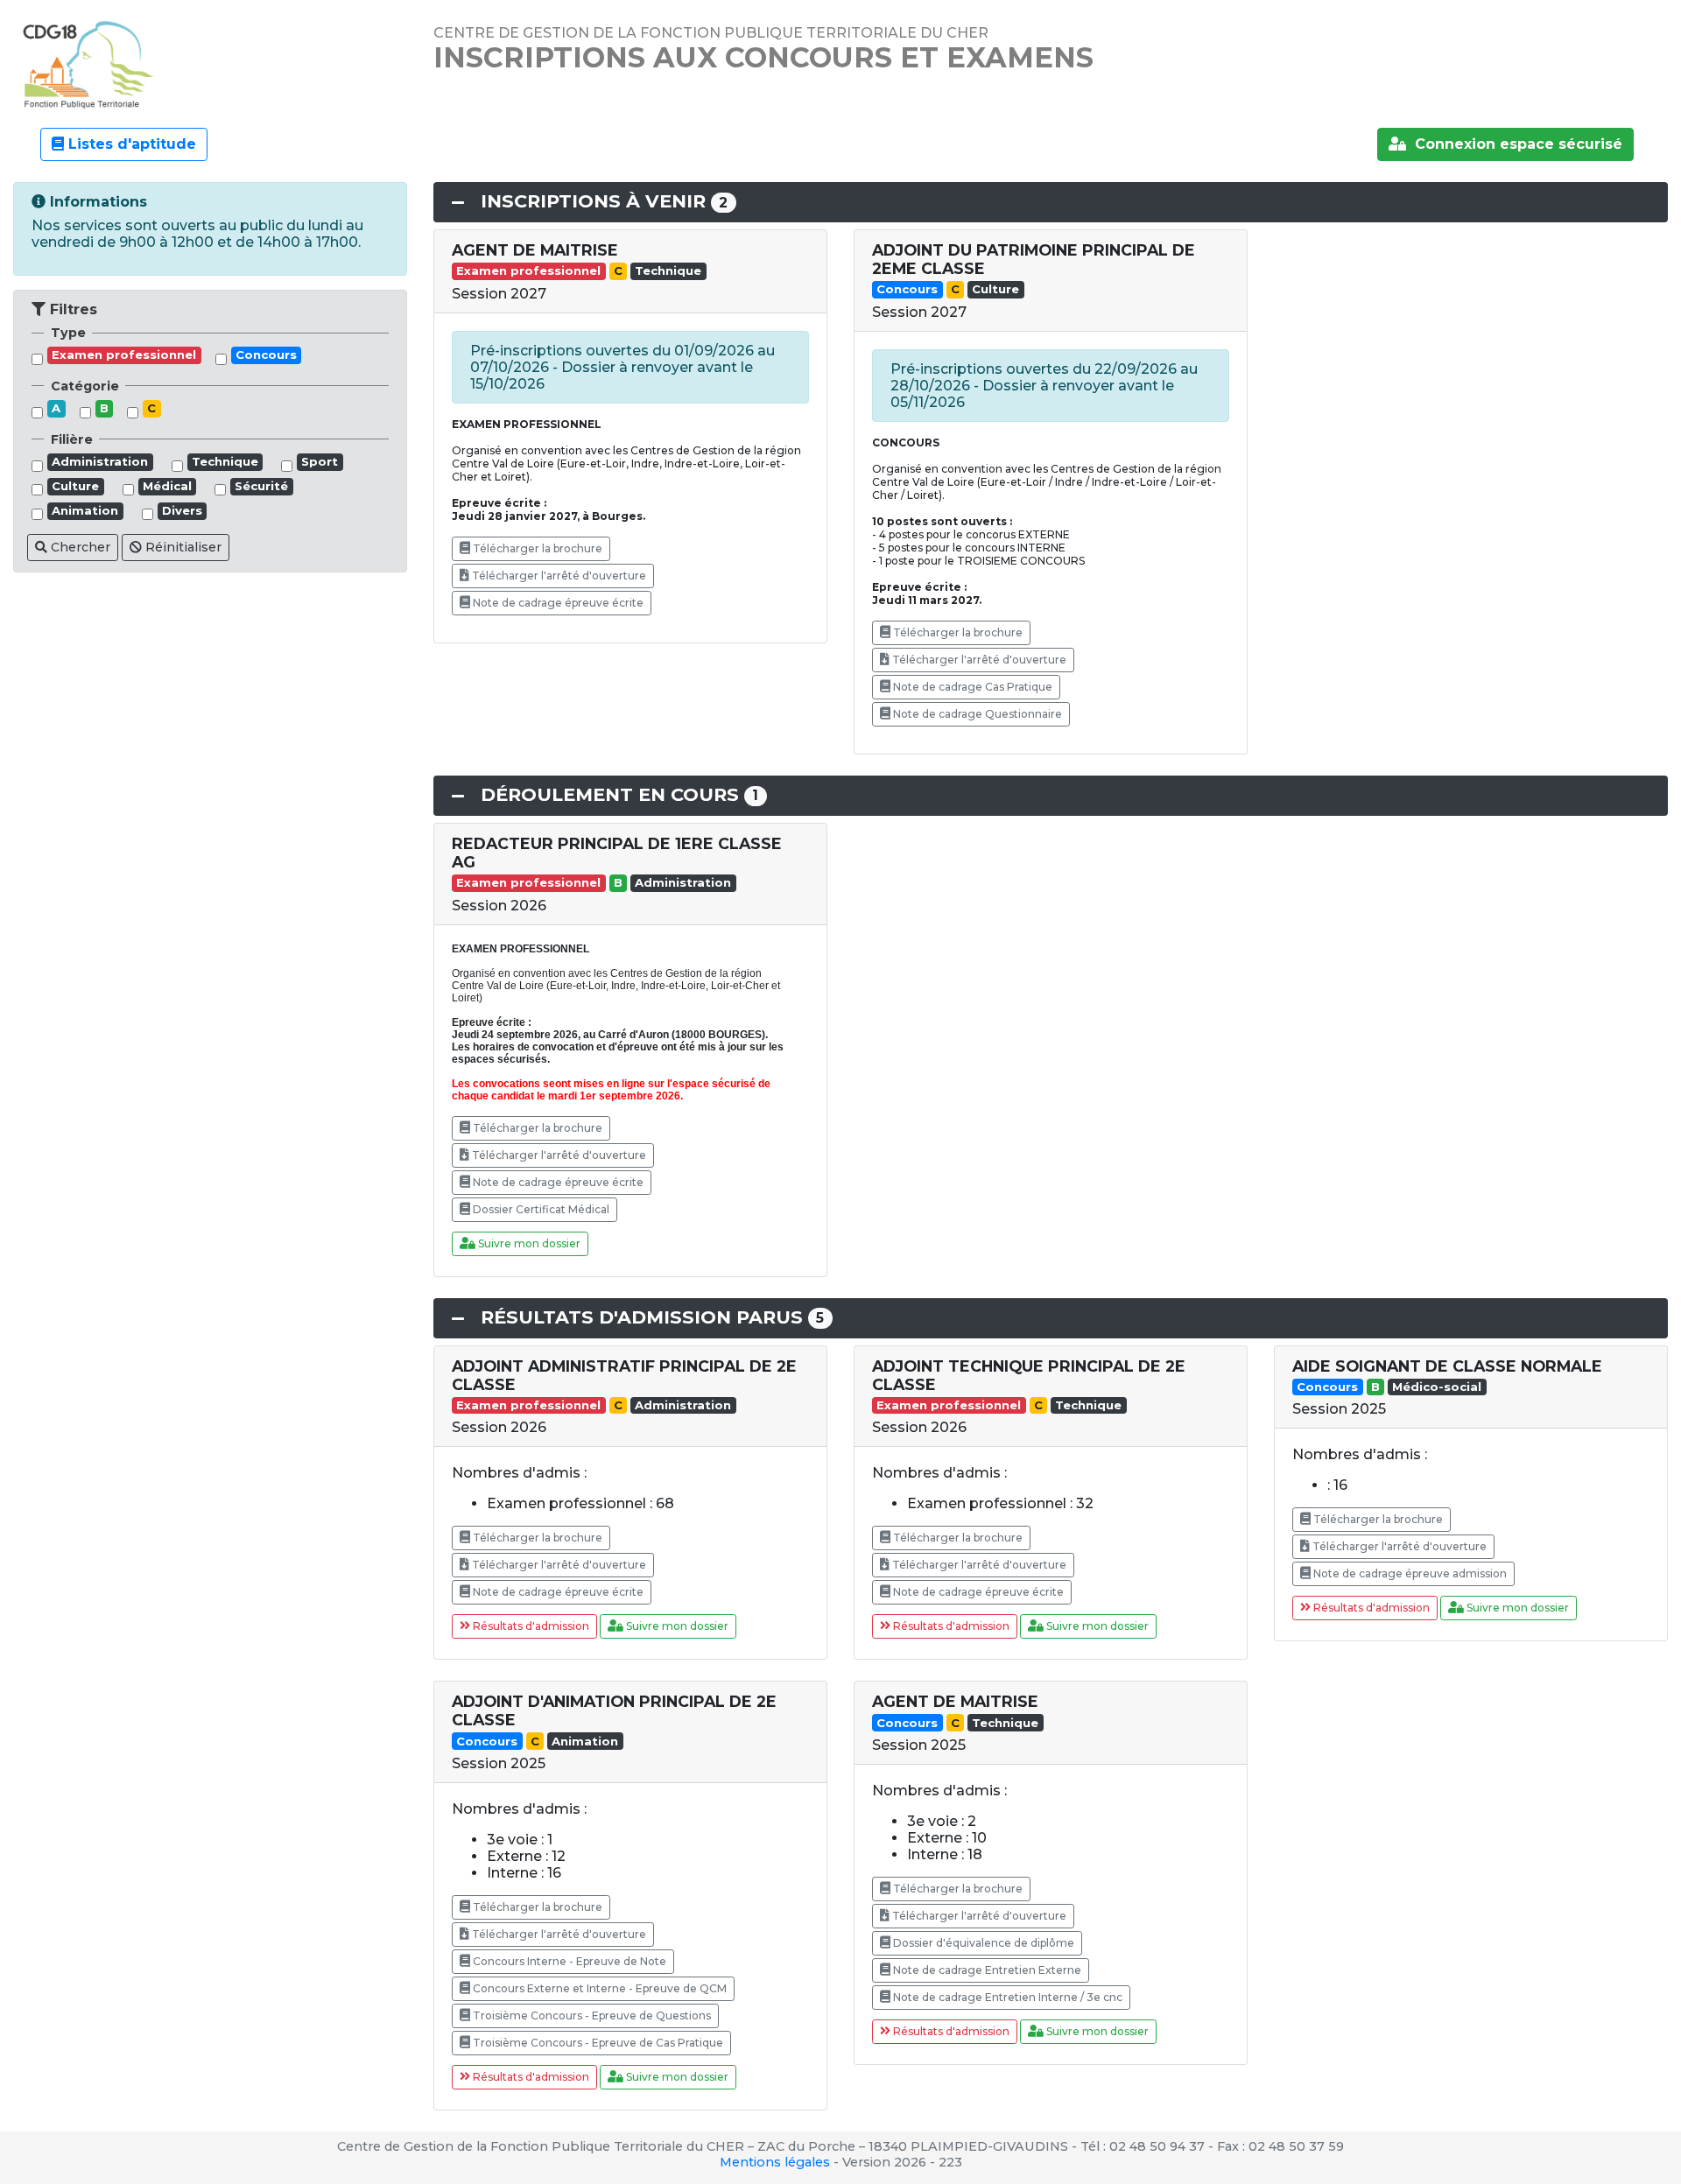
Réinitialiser (182, 547)
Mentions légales (775, 2162)
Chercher (79, 547)
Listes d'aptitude (130, 144)
